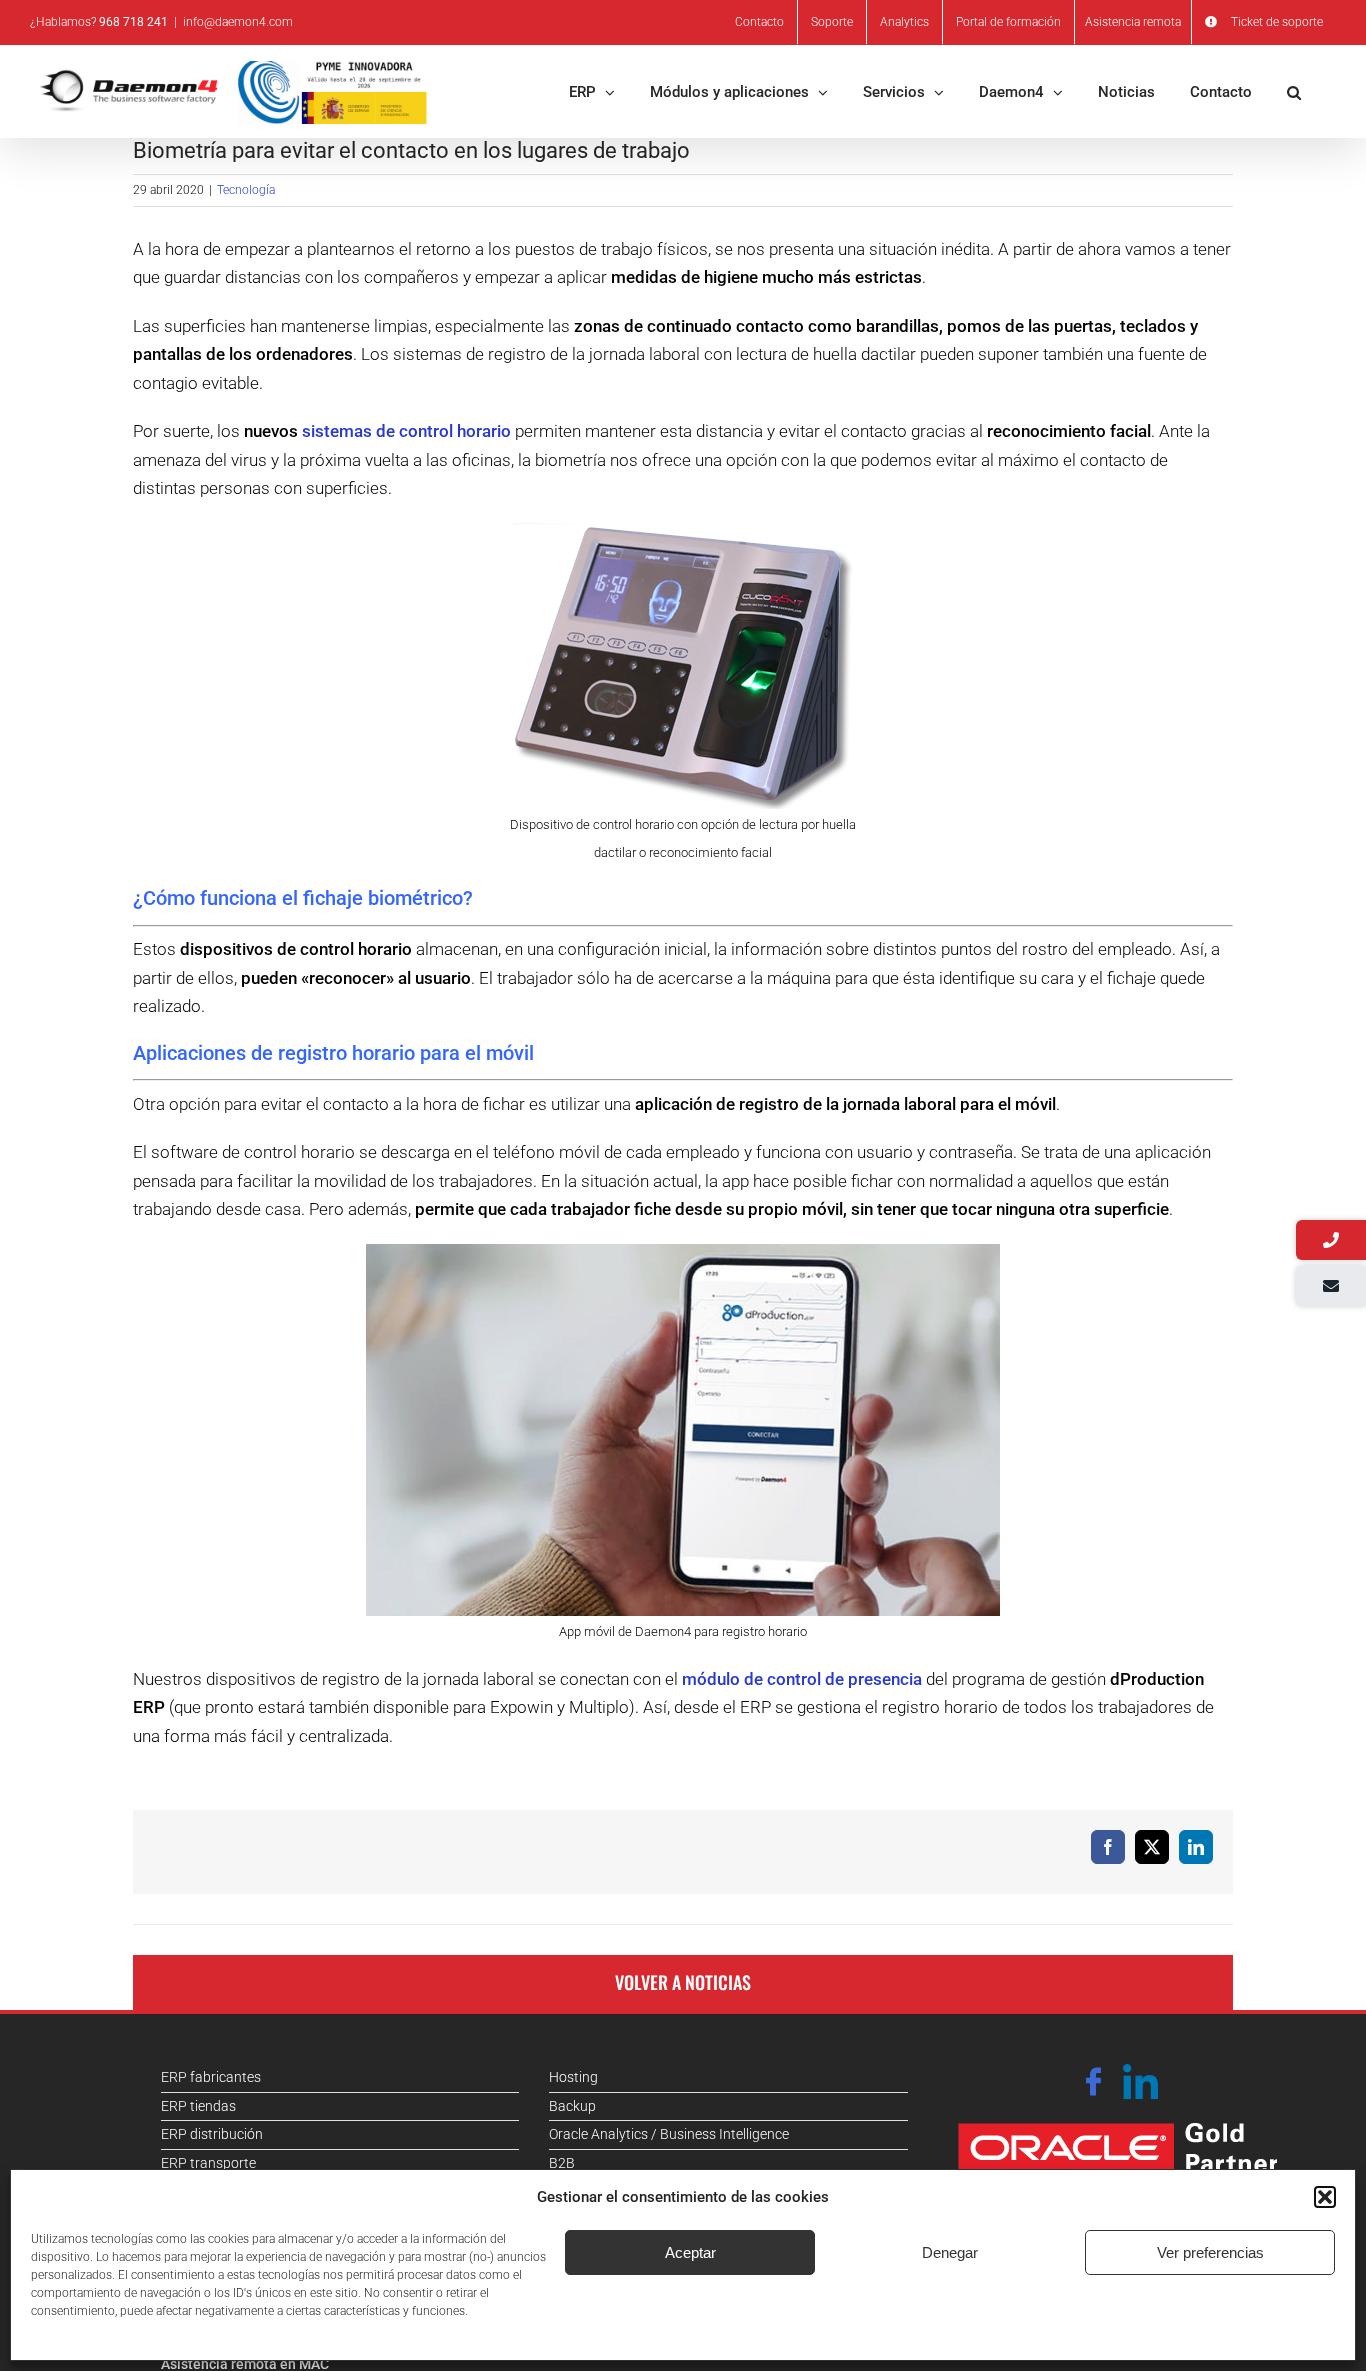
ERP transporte (208, 2163)
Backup (572, 2106)
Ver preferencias (1210, 2252)
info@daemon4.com (238, 22)
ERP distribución (212, 2134)
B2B (562, 2163)
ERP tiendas (198, 2106)
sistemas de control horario (406, 431)
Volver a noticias (683, 1982)
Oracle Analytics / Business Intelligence (669, 2134)
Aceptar (690, 2252)
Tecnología (246, 190)
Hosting (573, 2077)
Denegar (950, 2252)
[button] (1325, 2197)
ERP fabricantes (211, 2077)
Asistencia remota (1133, 22)
